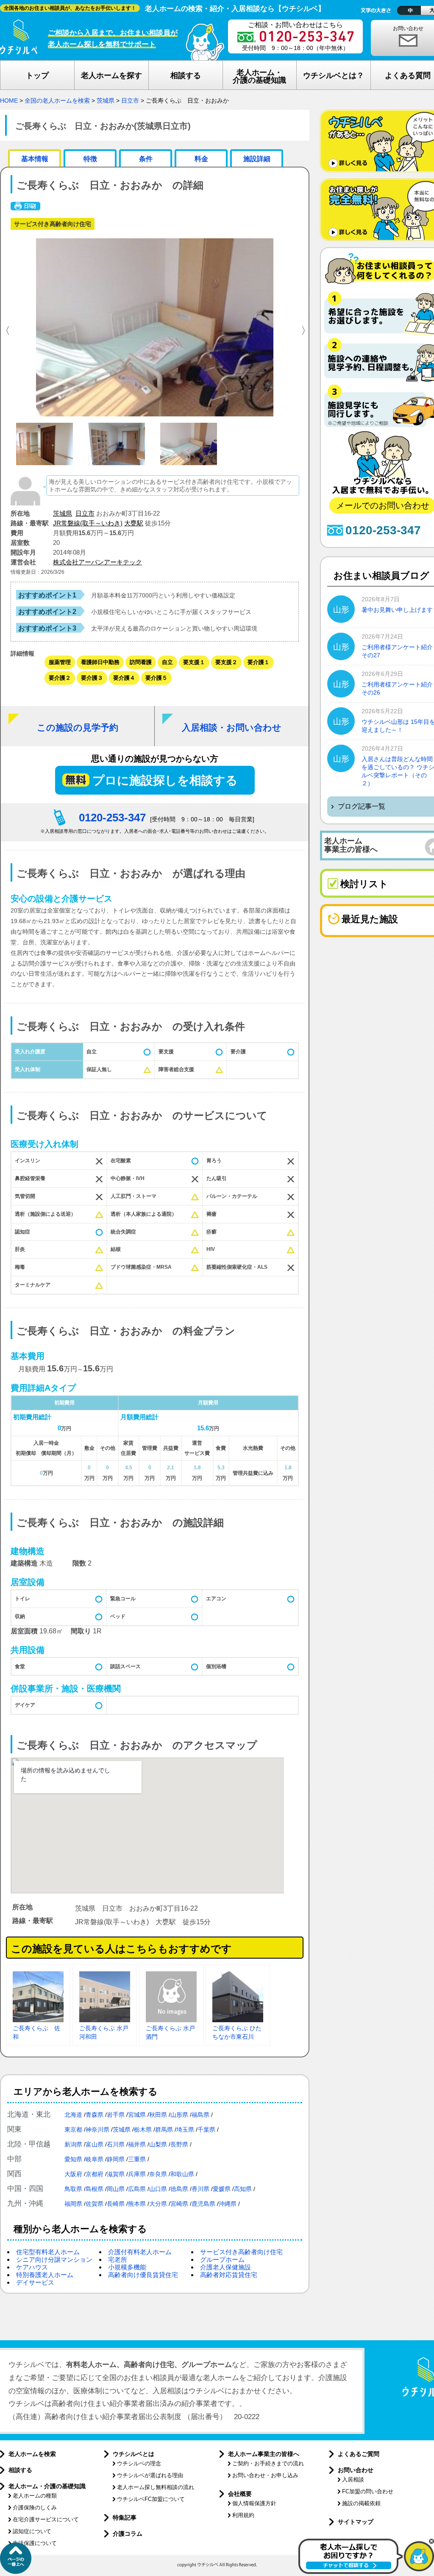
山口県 (158, 2189)
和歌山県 (182, 2174)
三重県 (137, 2159)
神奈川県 (97, 2129)
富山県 (95, 2144)
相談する (20, 2470)
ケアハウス (32, 2267)
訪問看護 (141, 662)
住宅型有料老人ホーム (48, 2252)
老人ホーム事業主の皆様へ (264, 2454)
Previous (4, 329)
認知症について (32, 2531)
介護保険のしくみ (35, 2508)
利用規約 (243, 2515)
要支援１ (194, 662)
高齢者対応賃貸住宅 (229, 2275)
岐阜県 (95, 2159)
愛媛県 (222, 2189)
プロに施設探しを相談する (165, 780)
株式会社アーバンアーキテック (97, 562)
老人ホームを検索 (32, 2454)
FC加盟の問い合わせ (368, 2491)
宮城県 (137, 2115)
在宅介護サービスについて (46, 2519)
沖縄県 (228, 2204)
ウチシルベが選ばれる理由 (150, 2475)
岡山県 (116, 2189)
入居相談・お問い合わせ (232, 727)
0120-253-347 (112, 818)
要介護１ (259, 662)
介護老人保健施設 (225, 2267)
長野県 (179, 2144)
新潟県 (73, 2144)
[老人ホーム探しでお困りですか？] (366, 2572)
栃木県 (143, 2129)
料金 (201, 159)
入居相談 (353, 2480)
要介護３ (92, 678)
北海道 (73, 2115)
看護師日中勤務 (100, 662)
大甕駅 (134, 523)
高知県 (243, 2189)
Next (305, 329)
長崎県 (116, 2204)
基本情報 (35, 159)
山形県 (179, 2115)
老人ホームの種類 (35, 2496)
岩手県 (116, 2115)
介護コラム (128, 2534)
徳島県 (179, 2189)
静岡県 (116, 2159)
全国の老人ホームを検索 (57, 100)
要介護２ (60, 678)
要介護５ (156, 678)
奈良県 (158, 2174)
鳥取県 (73, 2189)
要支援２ (226, 662)
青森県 (95, 2115)
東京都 (73, 2129)
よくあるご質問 (359, 2454)
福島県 (200, 2115)
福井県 (137, 2144)
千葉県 (206, 2129)
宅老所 (118, 2259)
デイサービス (35, 2282)
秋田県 (158, 2115)
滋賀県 (116, 2174)
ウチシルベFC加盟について (151, 2499)
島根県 (95, 2189)
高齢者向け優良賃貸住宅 (143, 2275)
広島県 (137, 2189)
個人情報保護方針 (254, 2503)
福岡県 (73, 2204)
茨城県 (106, 100)
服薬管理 (60, 662)
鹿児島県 (203, 2204)
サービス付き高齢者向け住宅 (241, 2252)
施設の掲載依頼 (361, 2503)
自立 (167, 662)
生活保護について (35, 2543)
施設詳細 (257, 159)
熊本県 (137, 2204)
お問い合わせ (356, 2470)
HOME (9, 100)
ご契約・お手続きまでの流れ (268, 2463)
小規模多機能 (127, 2267)
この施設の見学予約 (78, 727)
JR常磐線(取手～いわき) (88, 523)
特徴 (90, 159)
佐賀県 (95, 2204)
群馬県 (164, 2129)
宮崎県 (179, 2204)
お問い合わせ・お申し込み (265, 2475)
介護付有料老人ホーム (140, 2252)
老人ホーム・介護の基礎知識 (47, 2486)
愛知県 (73, 2159)
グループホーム (222, 2259)
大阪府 (73, 2174)
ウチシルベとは (134, 2454)
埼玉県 (185, 2129)
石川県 (116, 2144)
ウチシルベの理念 (139, 2463)
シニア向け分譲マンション (54, 2259)
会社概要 (240, 2494)
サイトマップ (356, 2522)
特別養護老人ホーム (45, 2275)
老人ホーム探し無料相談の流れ (156, 2487)
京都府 (95, 2174)
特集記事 (125, 2517)
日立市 (130, 100)
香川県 (200, 2189)
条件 (146, 159)
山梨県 (158, 2144)
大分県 (158, 2204)
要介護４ (124, 678)
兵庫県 (137, 2174)
